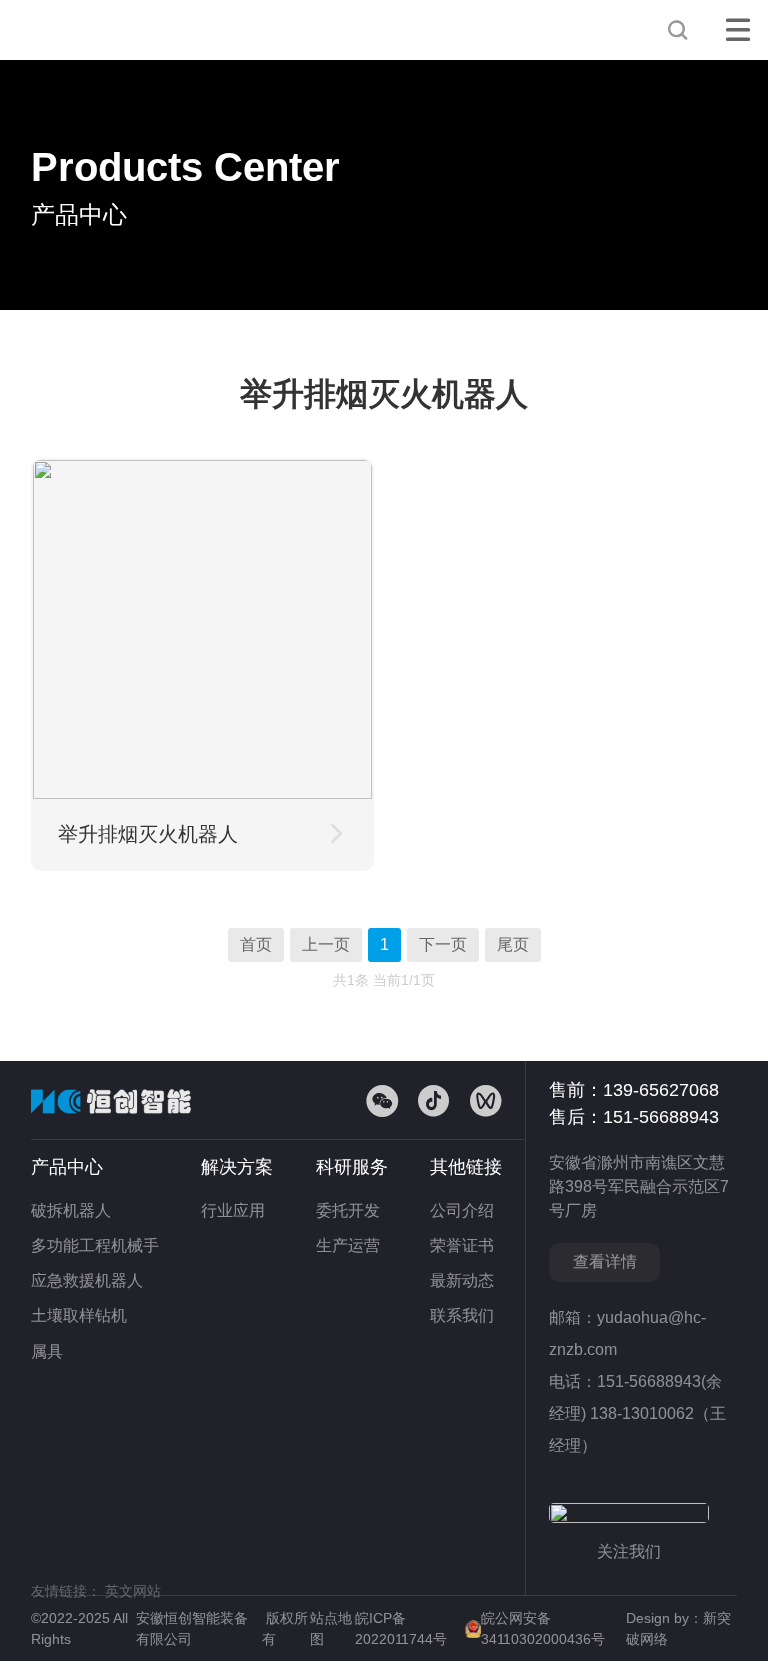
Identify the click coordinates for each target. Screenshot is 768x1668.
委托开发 (348, 1210)
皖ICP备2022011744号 (403, 1628)
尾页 (513, 944)
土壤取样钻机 (79, 1315)
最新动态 (462, 1280)
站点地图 (331, 1628)
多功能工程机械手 (95, 1245)
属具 (47, 1351)
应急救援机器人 (87, 1280)
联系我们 (462, 1315)
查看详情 (605, 1261)
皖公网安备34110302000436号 (543, 1628)
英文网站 (133, 1591)
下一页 (443, 944)
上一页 (326, 944)
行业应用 (233, 1210)
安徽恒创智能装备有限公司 (101, 30)
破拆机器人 (71, 1210)
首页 (256, 944)
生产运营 (348, 1245)
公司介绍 (462, 1210)
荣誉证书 (462, 1245)
